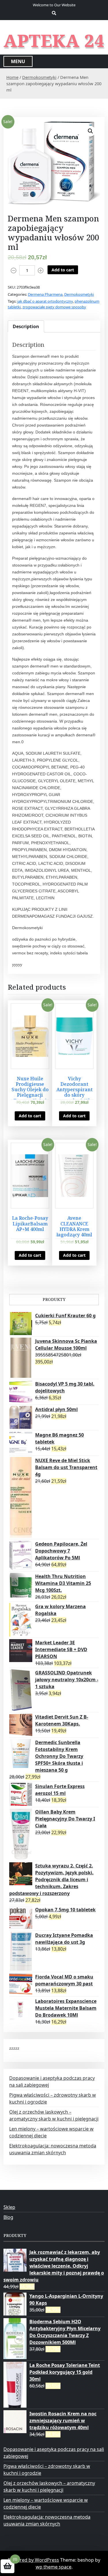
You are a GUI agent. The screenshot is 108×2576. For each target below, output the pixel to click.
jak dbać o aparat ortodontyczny (45, 301)
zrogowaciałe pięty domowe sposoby (54, 307)
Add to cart (63, 270)
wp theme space (54, 2567)
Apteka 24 (54, 40)
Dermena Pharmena (45, 294)
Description (26, 326)
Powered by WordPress (33, 2560)
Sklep (9, 2207)
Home (12, 77)
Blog (8, 2217)
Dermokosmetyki (39, 77)
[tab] (26, 326)
